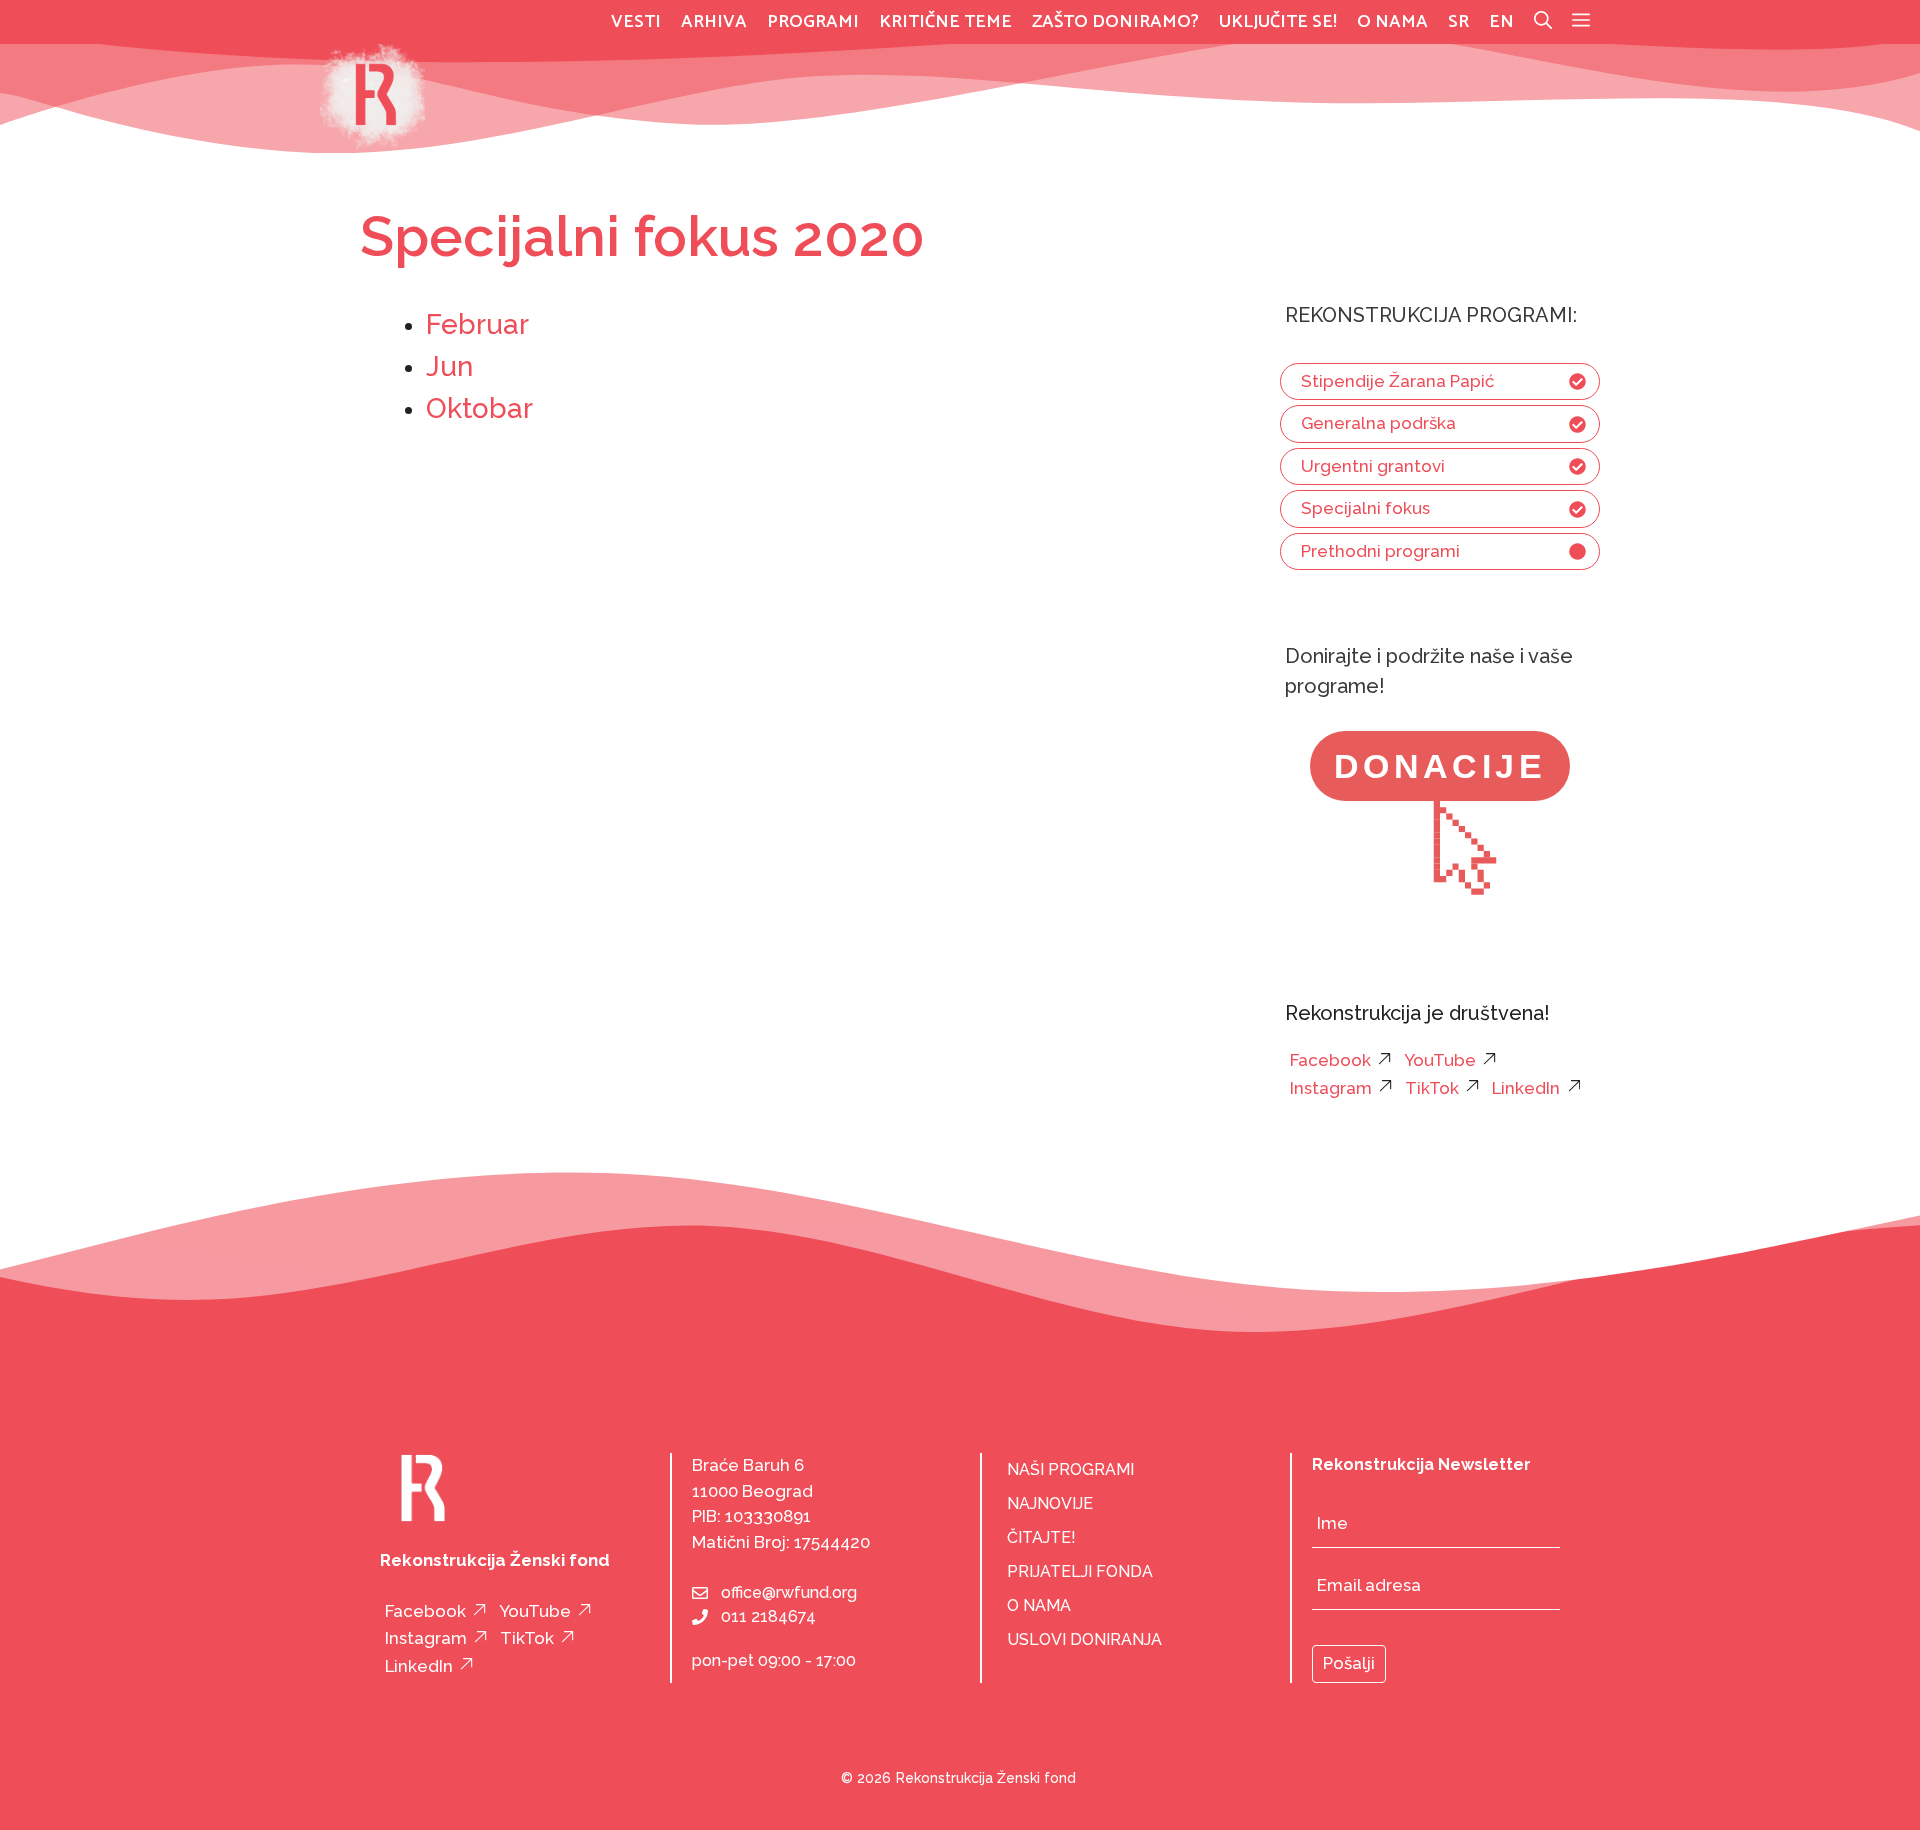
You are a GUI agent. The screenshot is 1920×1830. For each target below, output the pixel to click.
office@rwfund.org (789, 1592)
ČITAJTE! (1041, 1537)
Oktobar (479, 408)
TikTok (1432, 1088)
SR (1458, 22)
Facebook (1330, 1060)
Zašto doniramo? (1115, 22)
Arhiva (714, 22)
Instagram (1331, 1088)
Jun (449, 366)
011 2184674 (768, 1616)
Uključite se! (1278, 22)
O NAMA (1039, 1605)
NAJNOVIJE (1050, 1503)
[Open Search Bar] (1543, 22)
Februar (477, 324)
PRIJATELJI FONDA (1080, 1571)
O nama (1392, 22)
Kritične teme (945, 22)
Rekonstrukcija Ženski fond (986, 1778)
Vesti (636, 22)
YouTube (1440, 1060)
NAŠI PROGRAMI (1070, 1469)
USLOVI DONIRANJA (1084, 1639)
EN (1501, 22)
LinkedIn (1526, 1088)
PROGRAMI (813, 22)
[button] (1581, 22)
